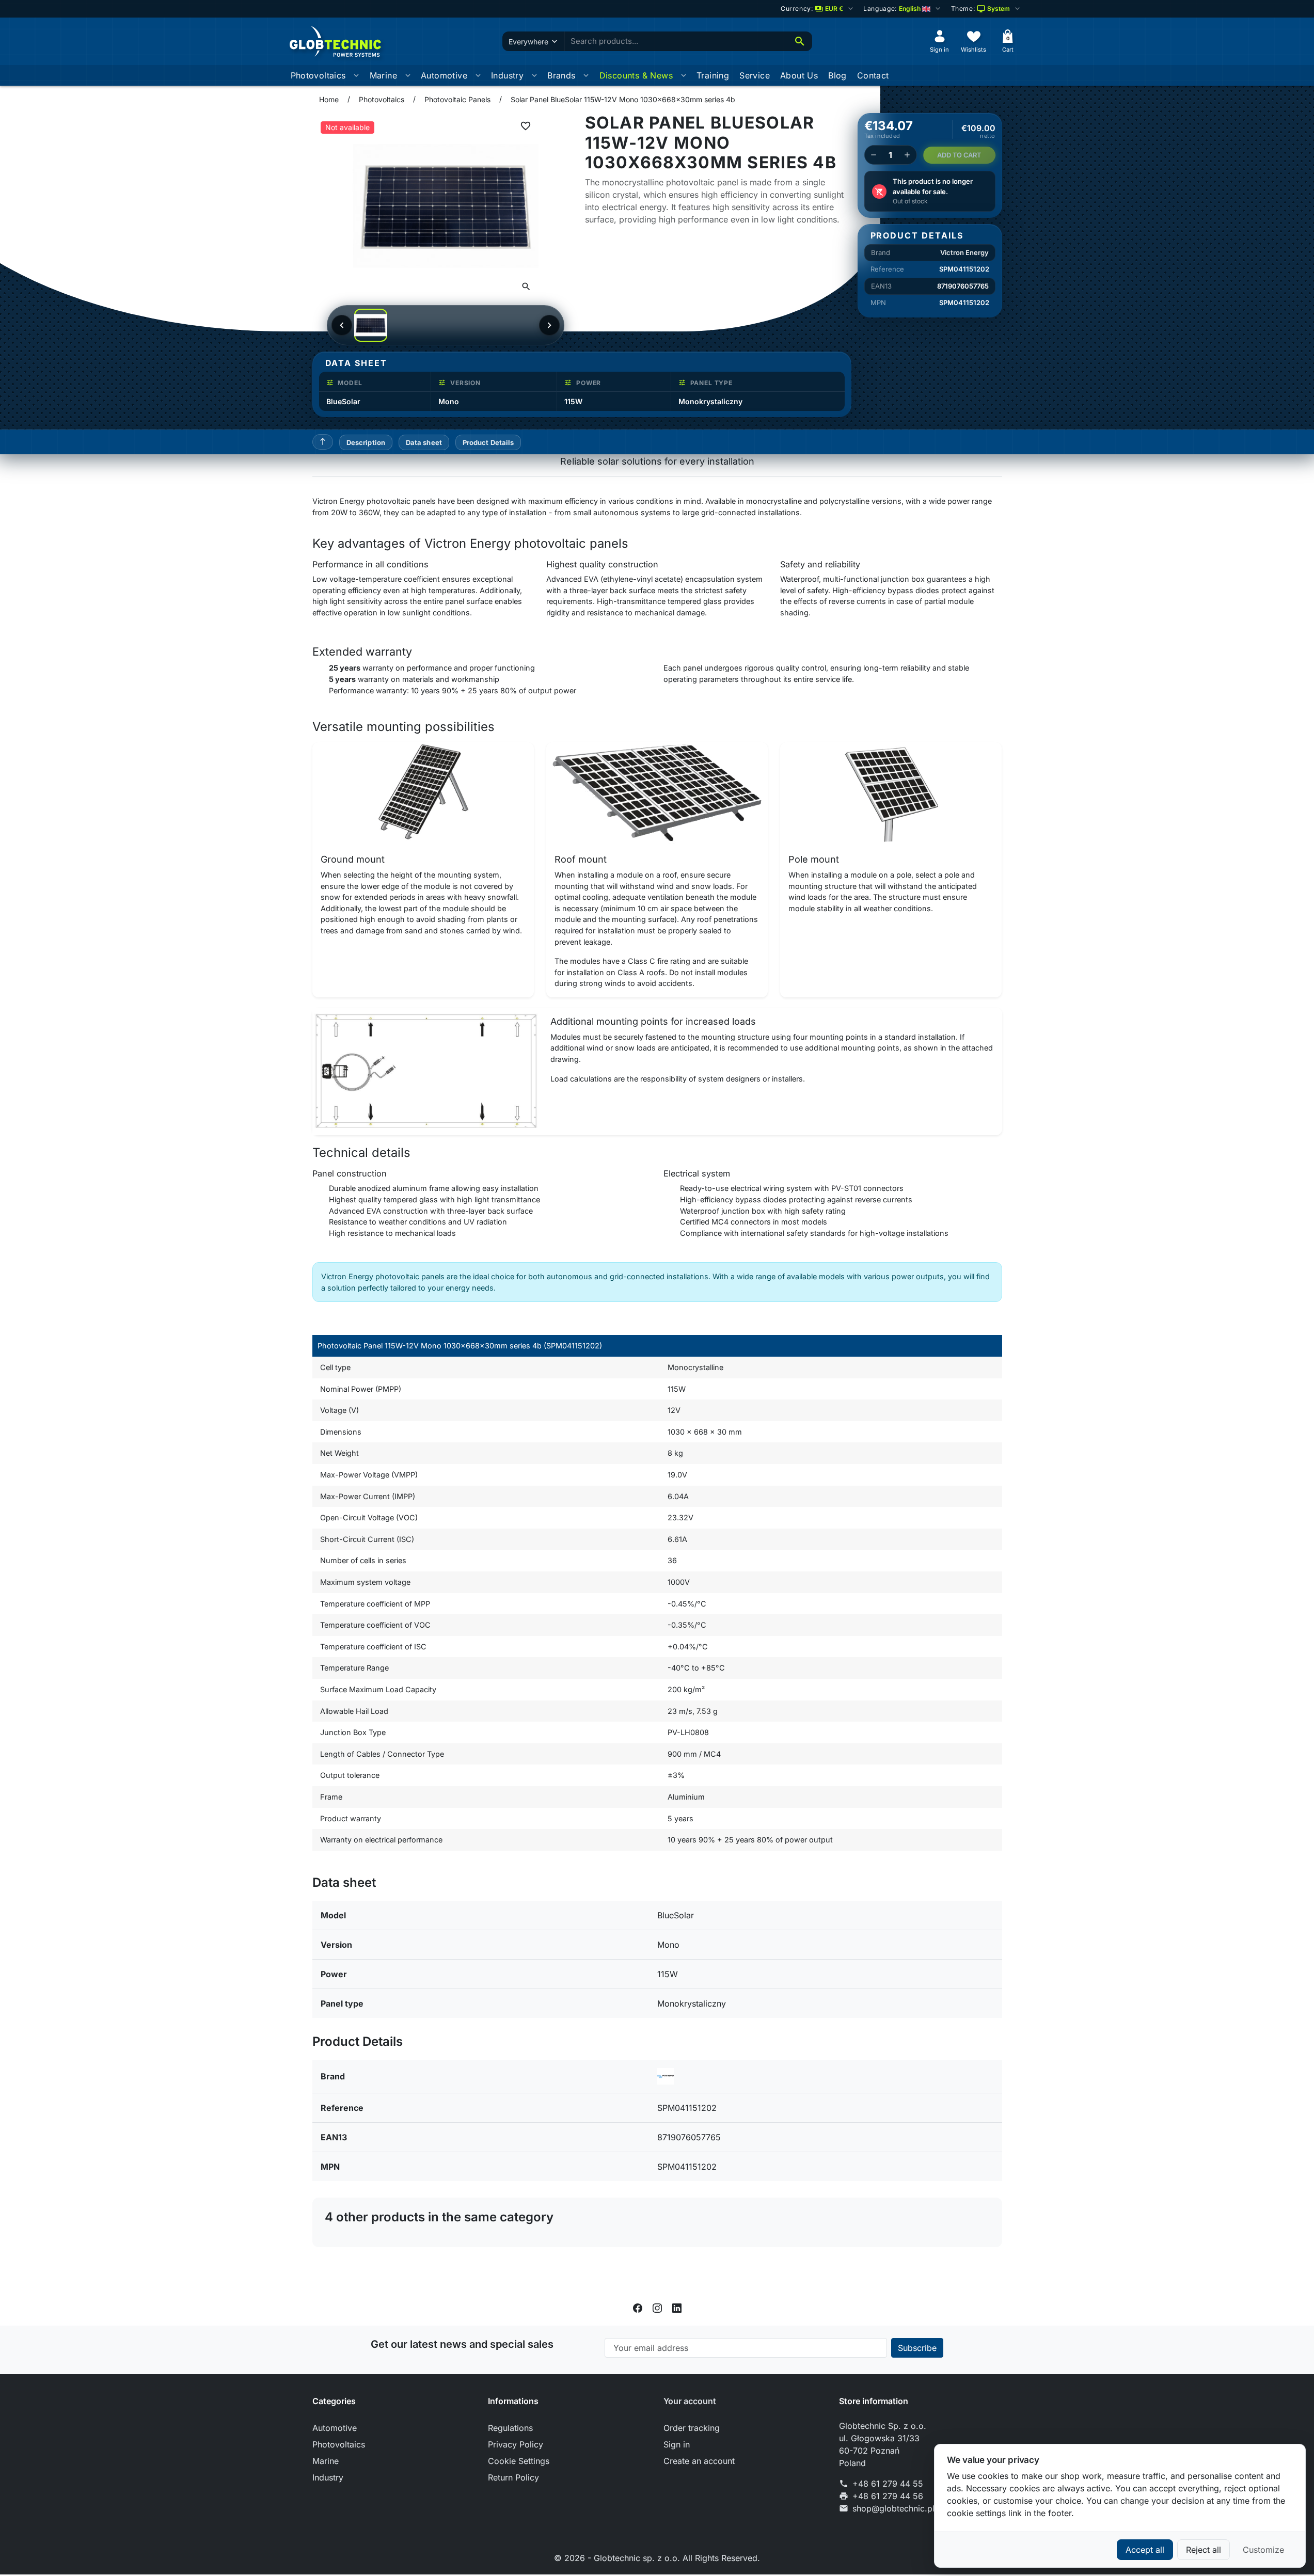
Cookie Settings (519, 2461)
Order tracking (692, 2428)
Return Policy (513, 2477)
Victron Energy (964, 252)
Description (366, 442)
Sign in (677, 2444)
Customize (1263, 2550)
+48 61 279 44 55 (888, 2484)
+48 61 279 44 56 (888, 2496)
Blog (837, 75)
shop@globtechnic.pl (893, 2508)
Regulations (510, 2428)
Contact (873, 75)
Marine (383, 75)
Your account (690, 2401)
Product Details (488, 442)
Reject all (1204, 2550)
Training (713, 75)
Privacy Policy (516, 2444)
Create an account (699, 2461)
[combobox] (676, 42)
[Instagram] (657, 2307)
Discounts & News (636, 75)
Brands (561, 75)
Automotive (444, 75)
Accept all (1145, 2550)
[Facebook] (638, 2307)
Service (755, 75)
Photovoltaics (318, 75)
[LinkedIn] (677, 2307)
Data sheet (424, 442)
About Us (799, 75)
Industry (507, 75)
